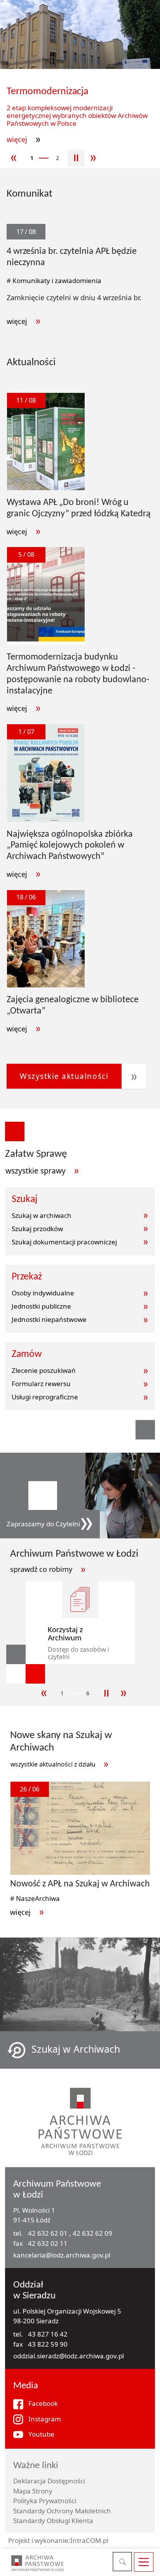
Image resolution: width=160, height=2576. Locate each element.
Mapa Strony (33, 2491)
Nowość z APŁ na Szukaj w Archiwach (80, 1884)
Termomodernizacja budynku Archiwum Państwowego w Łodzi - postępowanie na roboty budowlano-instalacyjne (78, 674)
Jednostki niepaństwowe (49, 1319)
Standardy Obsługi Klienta (53, 2521)
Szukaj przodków (37, 1229)
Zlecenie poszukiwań (44, 1370)
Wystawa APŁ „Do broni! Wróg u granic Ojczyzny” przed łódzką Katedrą (79, 508)
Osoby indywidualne (43, 1293)
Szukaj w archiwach (42, 1215)
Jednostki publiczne (41, 1306)
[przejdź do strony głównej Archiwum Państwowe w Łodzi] (37, 2563)
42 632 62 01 (49, 2233)
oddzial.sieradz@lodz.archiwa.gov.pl (69, 2356)
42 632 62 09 (92, 2233)
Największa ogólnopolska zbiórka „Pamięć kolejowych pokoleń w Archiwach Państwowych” (70, 846)
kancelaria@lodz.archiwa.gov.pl (62, 2255)
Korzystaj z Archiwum (65, 1634)
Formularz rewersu (41, 1384)
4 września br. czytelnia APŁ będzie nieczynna (72, 257)
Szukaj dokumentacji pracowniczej (64, 1242)
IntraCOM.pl (89, 2540)
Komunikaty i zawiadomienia (57, 281)
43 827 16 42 (48, 2334)
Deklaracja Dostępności (49, 2481)
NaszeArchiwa (38, 1898)
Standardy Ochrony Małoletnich (62, 2511)
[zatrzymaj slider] (76, 158)
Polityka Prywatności (45, 2501)
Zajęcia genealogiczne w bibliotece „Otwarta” (73, 1006)
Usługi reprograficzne (45, 1397)
